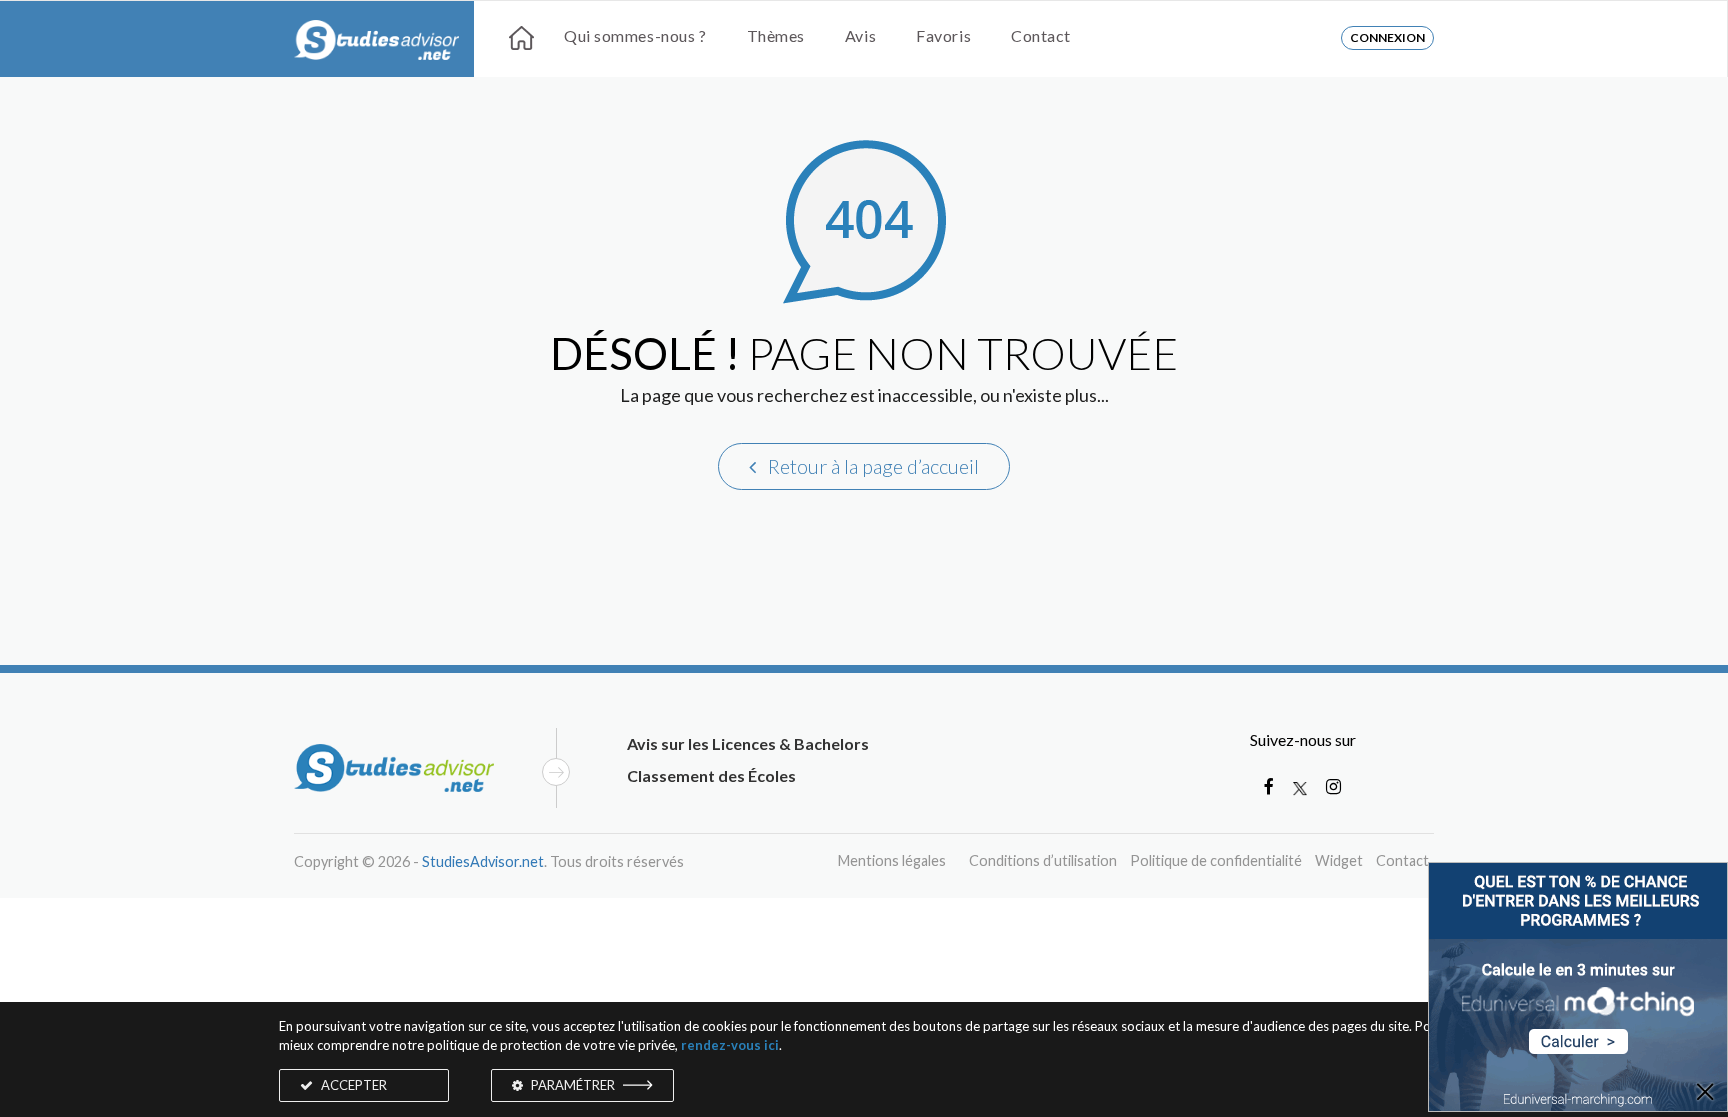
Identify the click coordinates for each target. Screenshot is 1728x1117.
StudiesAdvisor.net (483, 861)
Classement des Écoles (711, 775)
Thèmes (776, 35)
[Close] (1705, 1093)
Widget (1339, 860)
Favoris (943, 35)
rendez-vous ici (730, 1045)
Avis (860, 35)
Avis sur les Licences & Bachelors (748, 743)
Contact (1041, 35)
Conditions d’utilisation (1043, 860)
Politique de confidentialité (1216, 860)
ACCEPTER (352, 1085)
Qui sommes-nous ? (635, 35)
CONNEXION (1387, 37)
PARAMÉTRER (573, 1085)
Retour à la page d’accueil (871, 466)
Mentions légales (892, 860)
